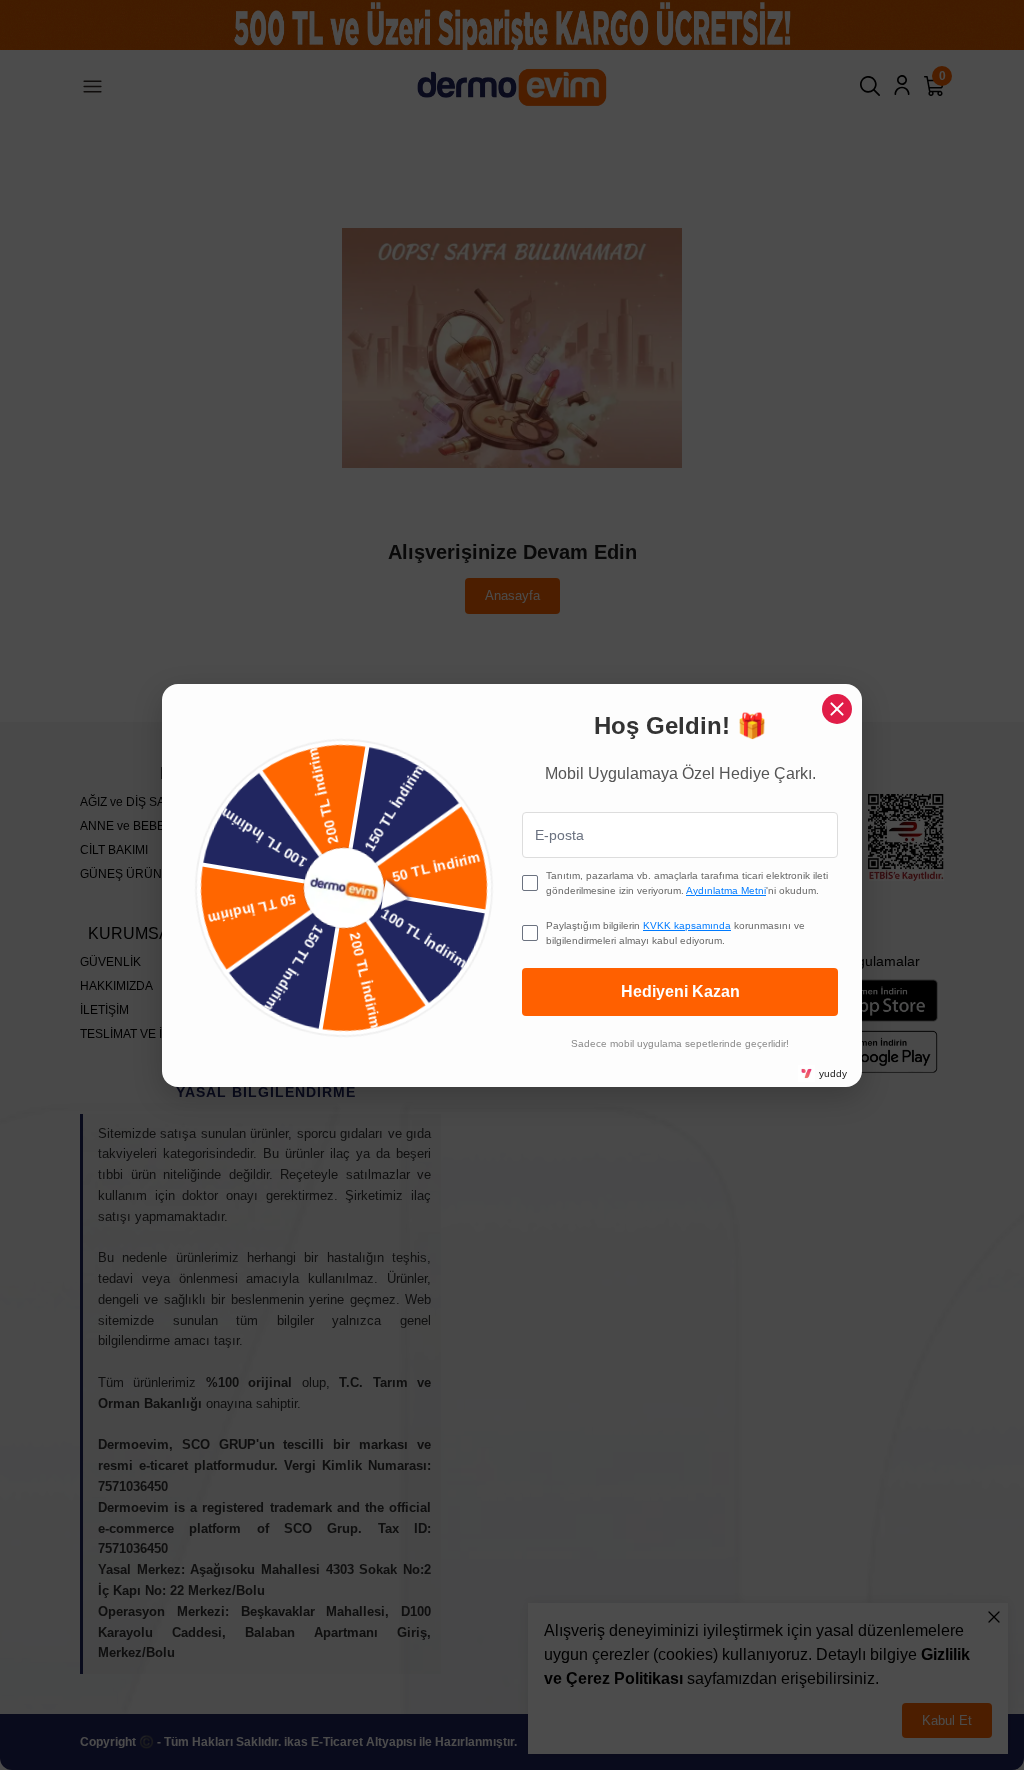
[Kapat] (837, 709)
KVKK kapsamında (687, 925)
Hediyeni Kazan (680, 991)
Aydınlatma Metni (726, 890)
